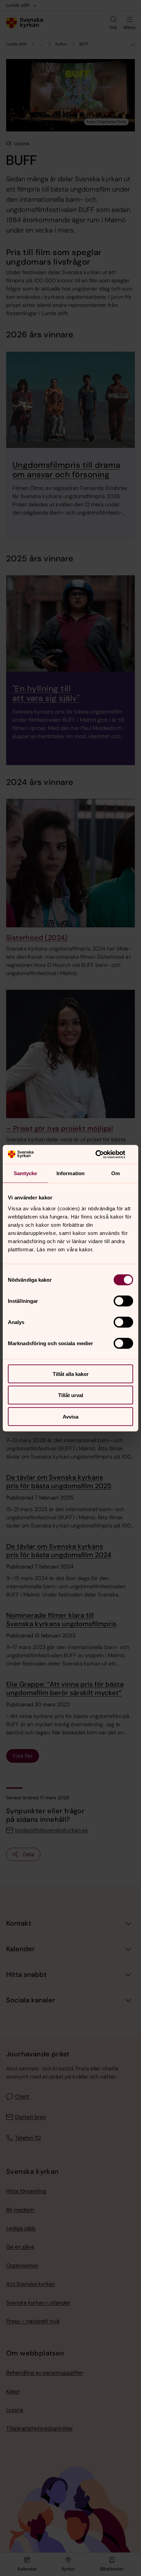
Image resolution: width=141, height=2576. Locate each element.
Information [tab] (70, 1173)
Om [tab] (116, 1173)
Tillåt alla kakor (71, 1374)
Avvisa (70, 1416)
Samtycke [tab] (25, 1173)
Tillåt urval (71, 1395)
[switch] (123, 1301)
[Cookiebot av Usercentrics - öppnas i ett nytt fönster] (103, 1154)
